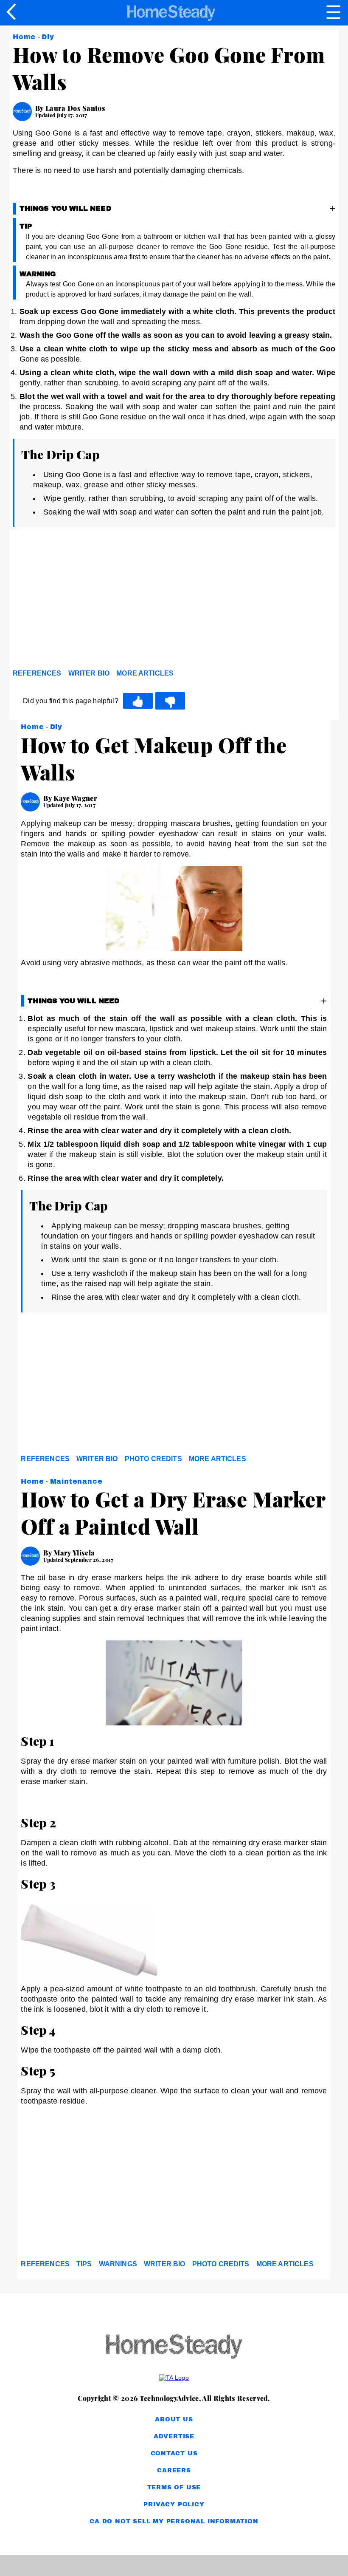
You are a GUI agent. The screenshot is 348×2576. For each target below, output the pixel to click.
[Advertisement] (89, 600)
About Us (174, 2419)
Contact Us (174, 2453)
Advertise (174, 2436)
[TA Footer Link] (174, 2378)
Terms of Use (174, 2487)
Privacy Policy (174, 2504)
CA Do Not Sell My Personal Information (174, 2521)
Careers (174, 2470)
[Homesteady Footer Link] (174, 2347)
